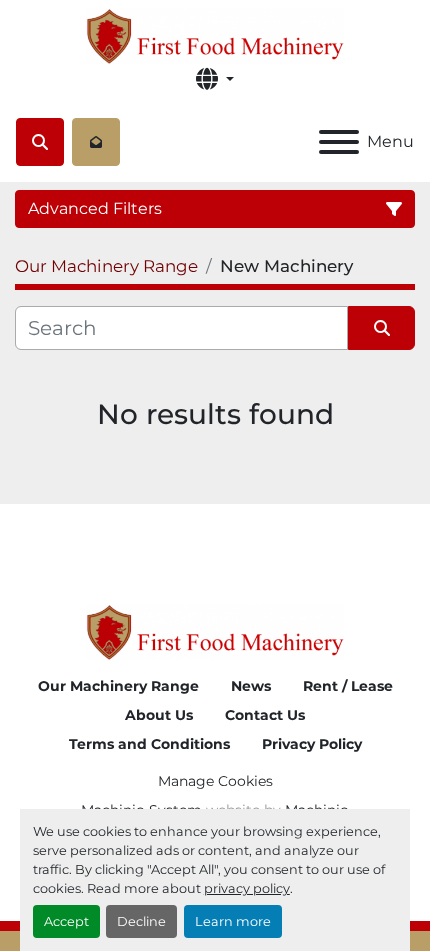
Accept (66, 921)
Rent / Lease (348, 686)
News (251, 686)
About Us (159, 715)
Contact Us (265, 715)
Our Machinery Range (118, 686)
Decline (141, 921)
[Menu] (339, 142)
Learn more (233, 921)
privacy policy (247, 888)
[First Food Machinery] (214, 630)
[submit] (381, 328)
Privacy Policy (312, 744)
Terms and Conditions (149, 744)
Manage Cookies (215, 781)
